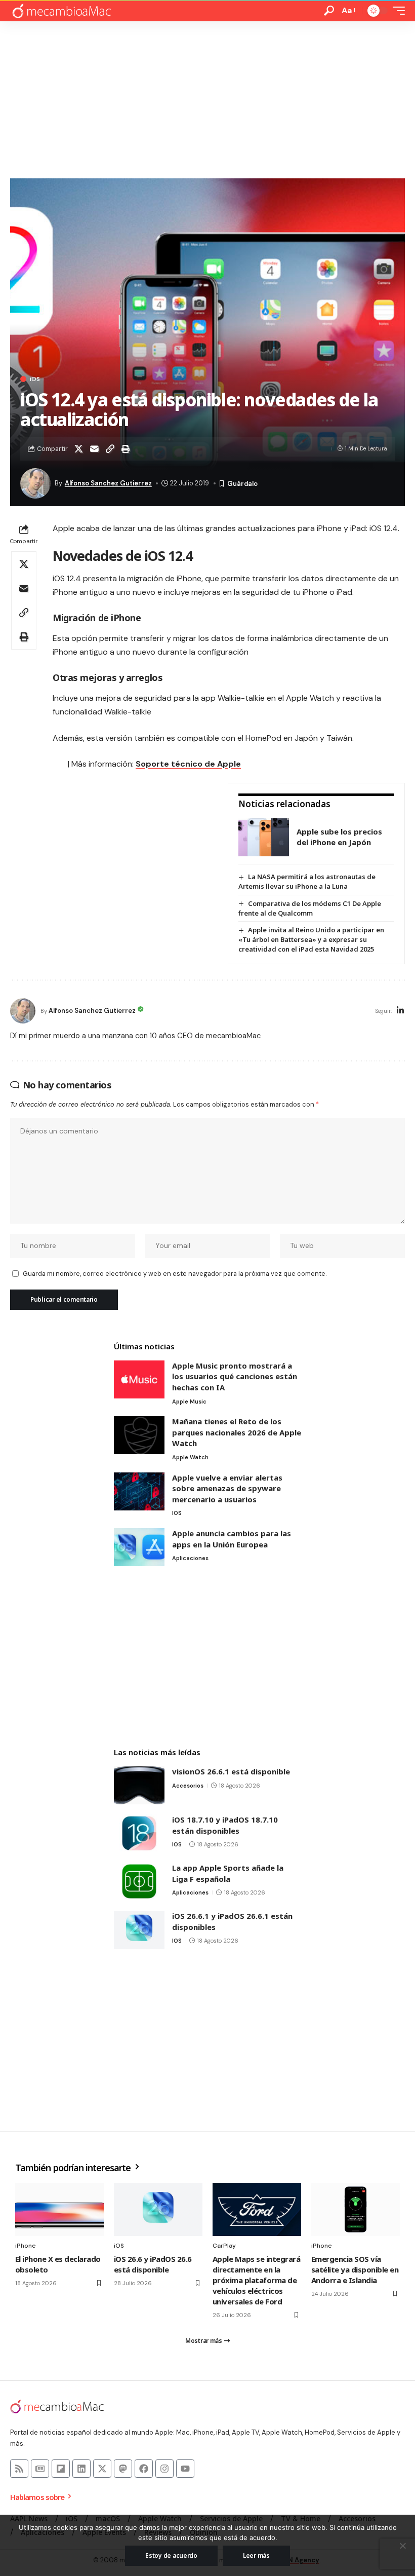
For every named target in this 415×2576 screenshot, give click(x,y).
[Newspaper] (40, 2469)
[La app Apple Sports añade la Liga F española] (139, 1882)
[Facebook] (144, 2469)
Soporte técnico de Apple (188, 764)
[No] (402, 2546)
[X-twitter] (102, 2469)
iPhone (26, 2246)
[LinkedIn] (400, 1011)
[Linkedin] (81, 2469)
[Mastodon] (123, 2469)
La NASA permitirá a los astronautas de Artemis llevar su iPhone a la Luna (307, 881)
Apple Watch (190, 1457)
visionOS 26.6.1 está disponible (231, 1771)
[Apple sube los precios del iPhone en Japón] (264, 837)
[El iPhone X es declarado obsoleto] (59, 2209)
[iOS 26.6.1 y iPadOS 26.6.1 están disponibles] (139, 1930)
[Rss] (19, 2469)
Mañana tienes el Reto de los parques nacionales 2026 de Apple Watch (237, 1432)
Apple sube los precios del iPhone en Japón (339, 837)
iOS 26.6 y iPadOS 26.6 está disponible (153, 2264)
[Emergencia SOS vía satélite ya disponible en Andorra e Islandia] (356, 2209)
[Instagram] (164, 2469)
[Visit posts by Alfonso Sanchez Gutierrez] (23, 1011)
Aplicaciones (190, 1558)
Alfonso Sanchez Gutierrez (108, 483)
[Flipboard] (61, 2469)
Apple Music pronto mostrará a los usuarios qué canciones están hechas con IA (235, 1376)
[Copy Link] (110, 449)
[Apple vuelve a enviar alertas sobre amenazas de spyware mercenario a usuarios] (139, 1491)
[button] (329, 11)
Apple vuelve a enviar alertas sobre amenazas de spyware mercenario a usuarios (227, 1488)
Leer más (256, 2555)
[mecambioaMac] (61, 11)
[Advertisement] (207, 97)
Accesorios (188, 1786)
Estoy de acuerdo (171, 2555)
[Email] (94, 449)
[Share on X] (78, 449)
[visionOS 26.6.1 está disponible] (139, 1785)
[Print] (126, 449)
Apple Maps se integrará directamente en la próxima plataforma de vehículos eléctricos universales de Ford (256, 2280)
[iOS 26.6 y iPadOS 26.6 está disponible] (158, 2209)
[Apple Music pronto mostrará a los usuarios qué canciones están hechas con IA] (139, 1379)
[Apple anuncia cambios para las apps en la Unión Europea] (139, 1547)
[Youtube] (185, 2469)
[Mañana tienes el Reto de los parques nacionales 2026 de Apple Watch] (139, 1435)
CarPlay (224, 2246)
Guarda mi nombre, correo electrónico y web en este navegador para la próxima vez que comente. (175, 1274)
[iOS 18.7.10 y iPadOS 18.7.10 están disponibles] (139, 1833)
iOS (35, 379)
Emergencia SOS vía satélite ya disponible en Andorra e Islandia (355, 2269)
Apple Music (189, 1401)
